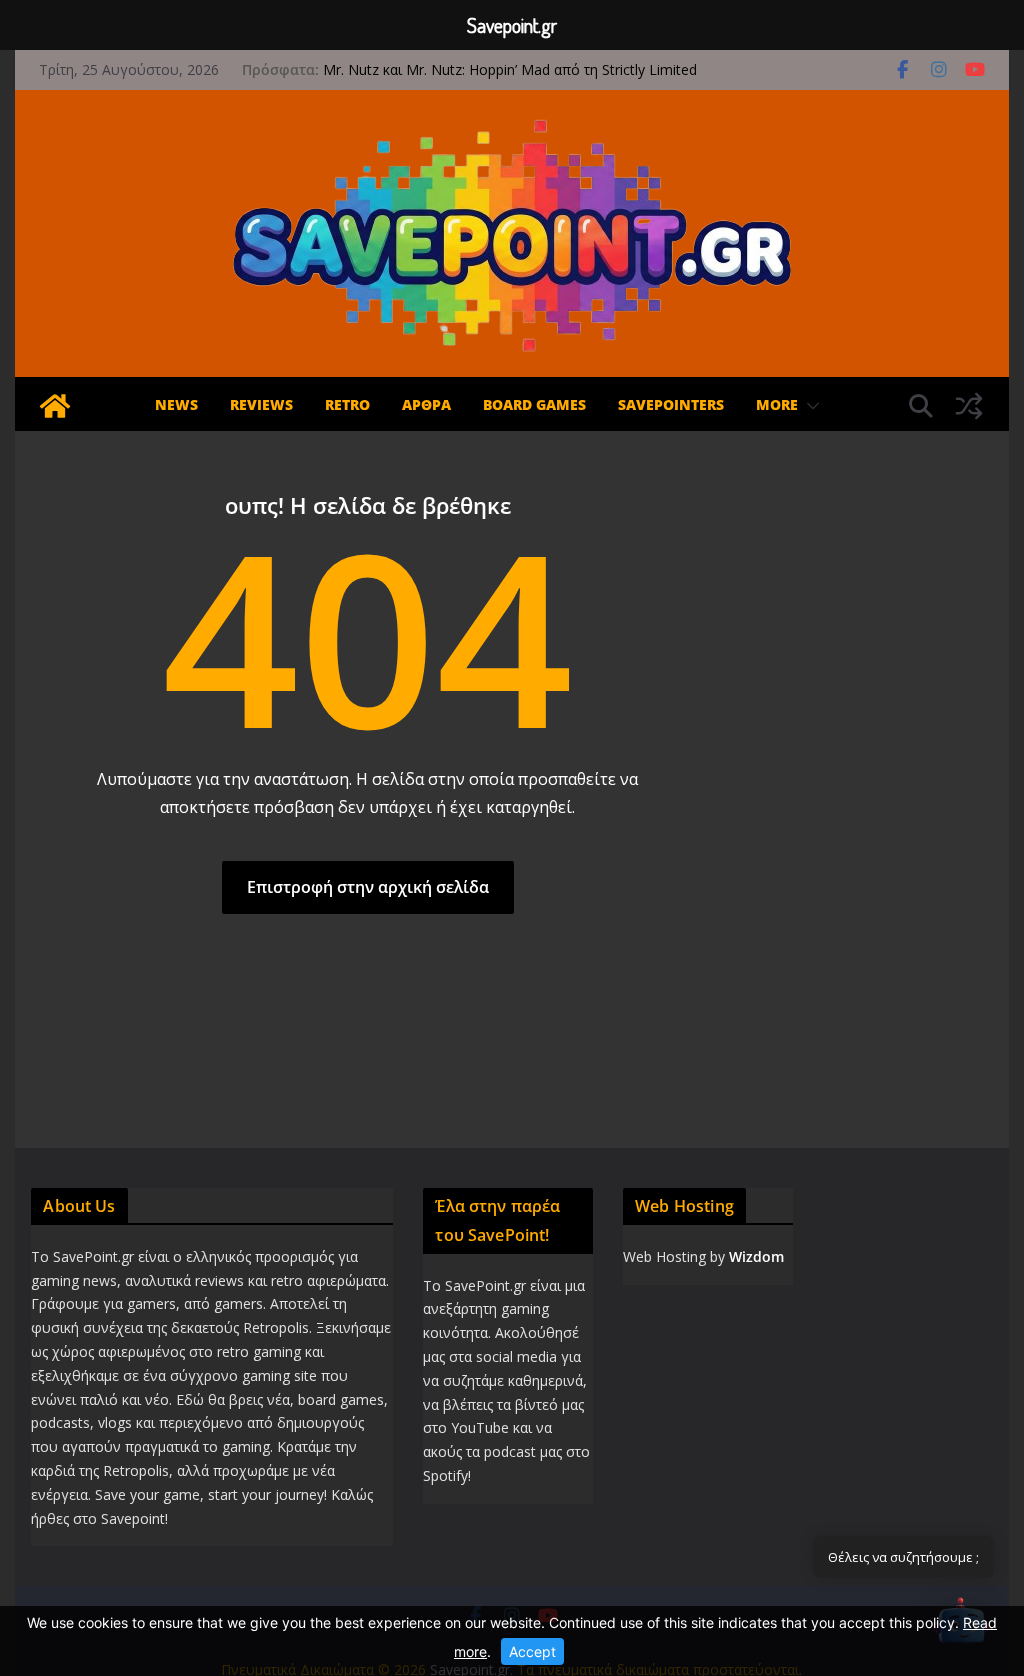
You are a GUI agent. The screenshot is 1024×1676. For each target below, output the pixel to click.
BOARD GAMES (534, 404)
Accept (532, 1651)
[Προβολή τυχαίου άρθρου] (969, 406)
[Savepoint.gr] (55, 406)
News (176, 404)
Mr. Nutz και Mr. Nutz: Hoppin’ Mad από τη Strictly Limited (510, 69)
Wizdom (756, 1256)
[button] (809, 406)
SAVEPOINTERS (671, 404)
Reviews (261, 404)
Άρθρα (426, 404)
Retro (347, 404)
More (777, 404)
